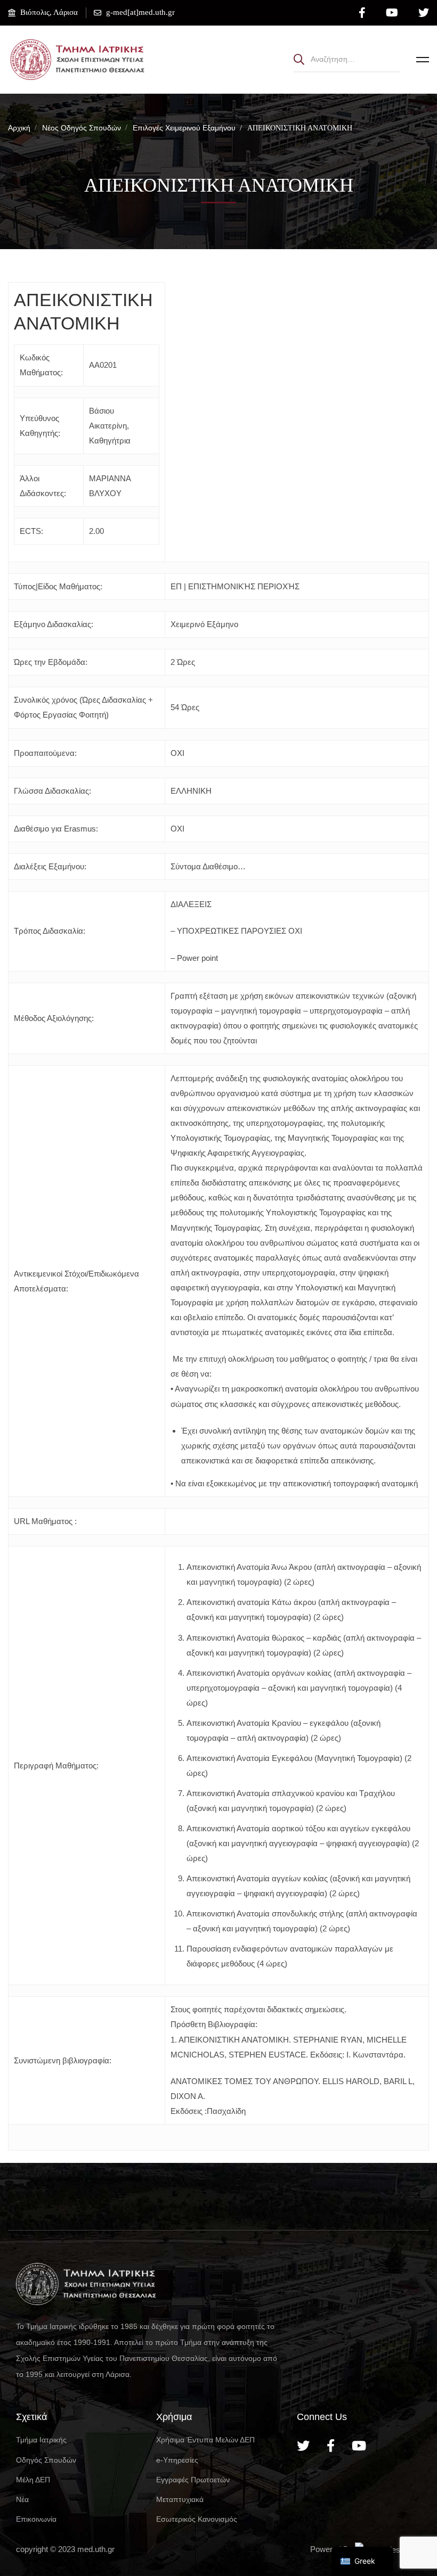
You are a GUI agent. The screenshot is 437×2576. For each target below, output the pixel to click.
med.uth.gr (96, 2549)
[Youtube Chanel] (359, 2446)
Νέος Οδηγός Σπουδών (82, 128)
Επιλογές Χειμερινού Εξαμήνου (184, 128)
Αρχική (19, 128)
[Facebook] (331, 2446)
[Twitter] (303, 2446)
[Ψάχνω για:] (347, 59)
